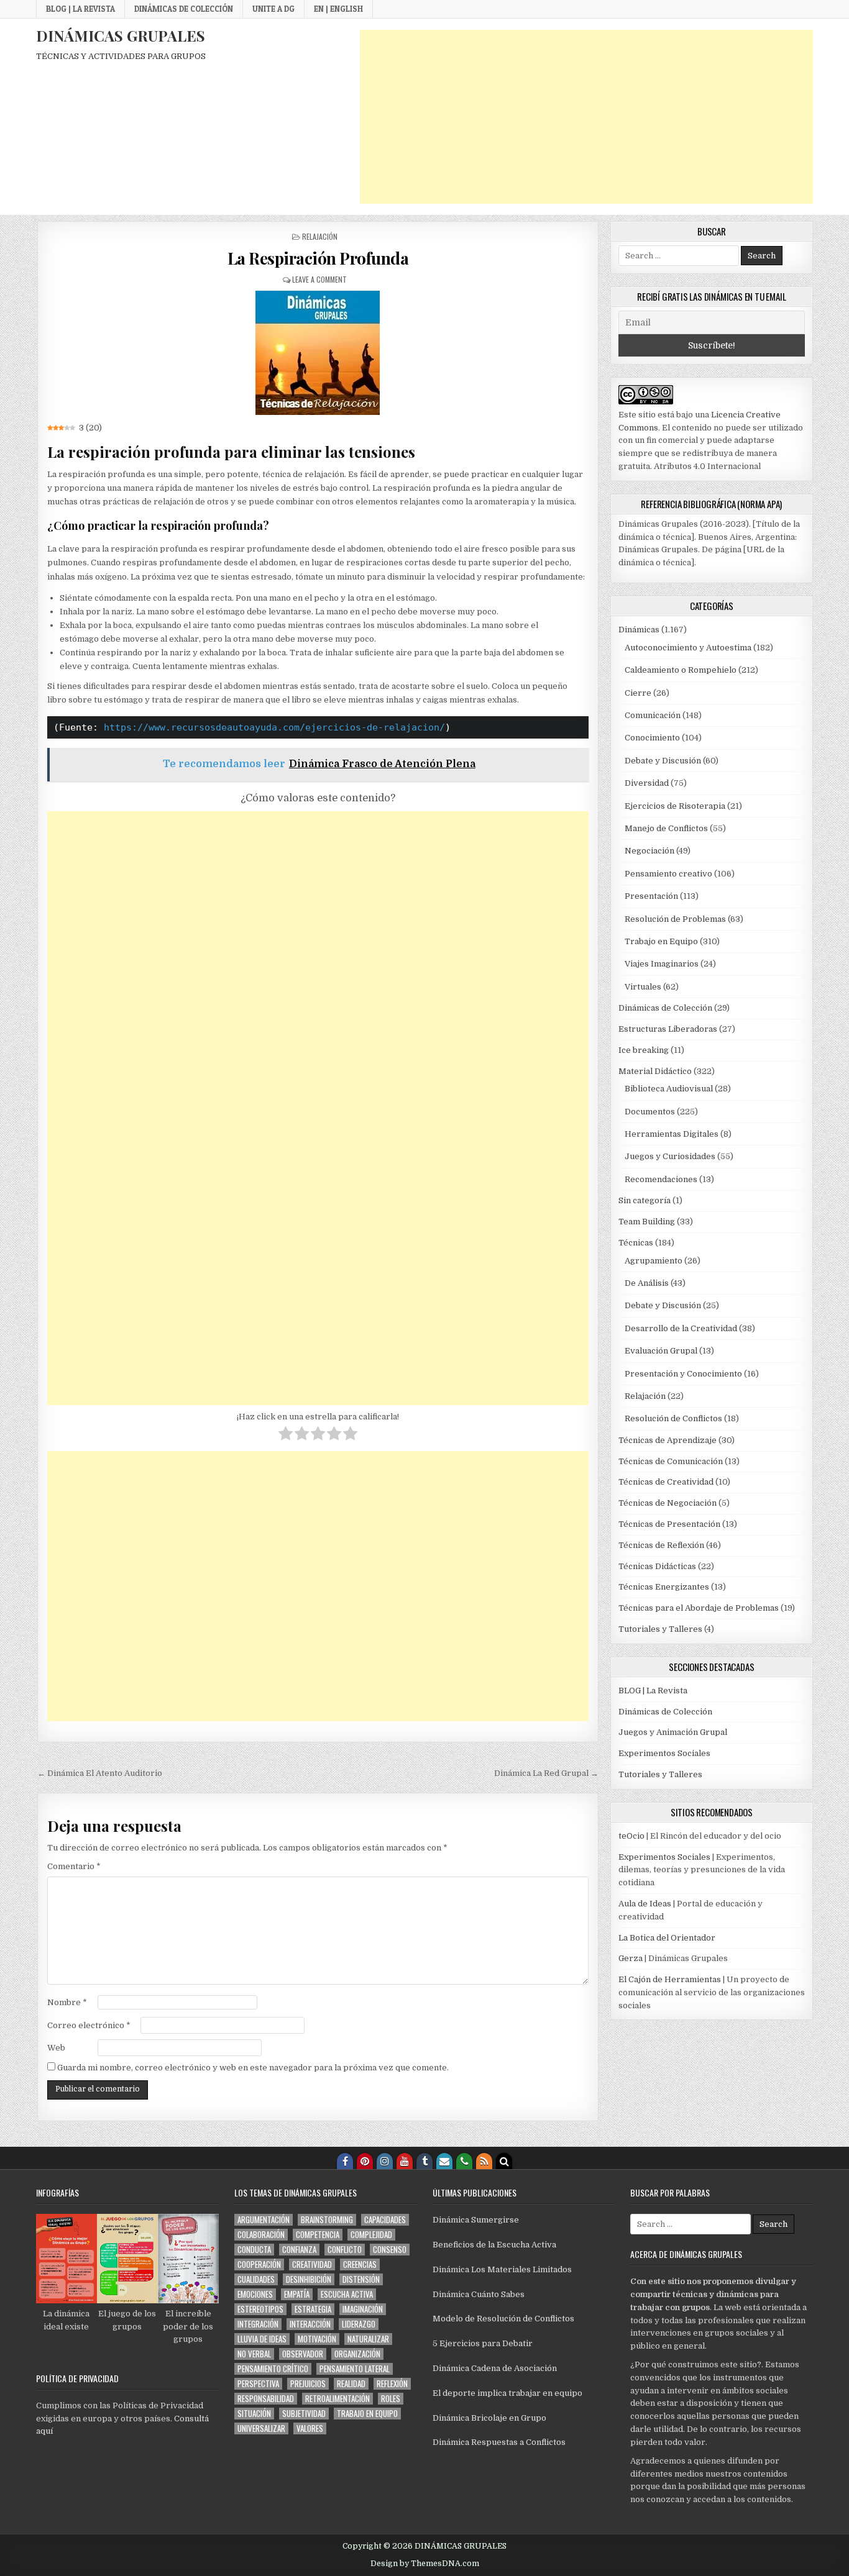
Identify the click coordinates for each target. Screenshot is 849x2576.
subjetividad (304, 2414)
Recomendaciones (661, 1179)
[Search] (504, 2161)
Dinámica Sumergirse (476, 2220)
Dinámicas (639, 630)
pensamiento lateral (355, 2369)
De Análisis (647, 1283)
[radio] (286, 1436)
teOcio (631, 1836)
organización (357, 2354)
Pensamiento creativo (668, 874)
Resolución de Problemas (675, 919)
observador (303, 2354)
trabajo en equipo (367, 2414)
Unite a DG (273, 9)
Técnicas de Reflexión (661, 1545)
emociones (255, 2294)
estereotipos (260, 2309)
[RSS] (484, 2161)
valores (310, 2428)
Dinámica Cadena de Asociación (495, 2368)
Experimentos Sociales (664, 1753)
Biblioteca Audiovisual (669, 1089)
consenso (390, 2250)
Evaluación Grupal (661, 1351)
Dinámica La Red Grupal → (546, 1773)
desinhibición (309, 2279)
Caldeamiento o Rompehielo (681, 670)
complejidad (371, 2235)
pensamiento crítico (273, 2369)
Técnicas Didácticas (657, 1566)
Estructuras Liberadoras (668, 1029)
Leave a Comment (319, 279)
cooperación (259, 2264)
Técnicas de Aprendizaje (668, 1440)
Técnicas (636, 1243)
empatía (297, 2294)
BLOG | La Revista (80, 9)
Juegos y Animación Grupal (673, 1732)
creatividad (312, 2264)
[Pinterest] (365, 2161)
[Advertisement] (586, 117)
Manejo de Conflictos (666, 828)
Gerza (631, 1958)
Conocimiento (652, 738)
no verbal (254, 2354)
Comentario (74, 1866)
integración (258, 2324)
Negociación (649, 851)
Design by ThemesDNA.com (425, 2564)
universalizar (261, 2428)
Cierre (638, 693)
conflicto (345, 2250)
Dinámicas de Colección (184, 9)
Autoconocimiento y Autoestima (688, 648)
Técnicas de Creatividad (666, 1482)
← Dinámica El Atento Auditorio (100, 1773)
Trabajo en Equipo (661, 941)
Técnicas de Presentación (669, 1524)
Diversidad (647, 783)
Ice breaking (644, 1050)
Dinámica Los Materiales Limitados (502, 2269)
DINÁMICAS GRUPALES (121, 35)
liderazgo (359, 2324)
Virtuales (643, 987)
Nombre (67, 2002)
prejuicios (308, 2384)
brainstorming (327, 2220)
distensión (361, 2279)
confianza (299, 2250)
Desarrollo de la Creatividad (681, 1328)
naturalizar (368, 2339)
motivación (317, 2339)
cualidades (256, 2279)
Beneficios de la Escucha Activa (494, 2245)
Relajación (320, 236)
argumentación (264, 2220)
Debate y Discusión (663, 761)
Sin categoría (645, 1200)
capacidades (385, 2220)
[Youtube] (405, 2161)
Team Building (647, 1222)
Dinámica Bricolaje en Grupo (489, 2418)
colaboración (261, 2235)
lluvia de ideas (262, 2339)
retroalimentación (337, 2399)
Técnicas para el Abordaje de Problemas (699, 1608)
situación (254, 2414)
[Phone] (464, 2161)
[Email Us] (444, 2161)
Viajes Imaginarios (662, 964)
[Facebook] (345, 2161)
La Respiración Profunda (318, 258)
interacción (310, 2324)
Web (56, 2048)
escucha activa (347, 2294)
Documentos (650, 1112)
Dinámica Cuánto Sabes (479, 2294)
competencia (318, 2235)
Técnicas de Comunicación (671, 1461)
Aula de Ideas (645, 1904)
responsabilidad (266, 2399)
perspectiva (258, 2384)
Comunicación (653, 715)
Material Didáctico (655, 1071)
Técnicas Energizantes (664, 1587)
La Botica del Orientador (667, 1938)
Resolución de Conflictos (673, 1418)
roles (391, 2399)
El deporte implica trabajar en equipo (507, 2393)
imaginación (363, 2309)
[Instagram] (385, 2161)
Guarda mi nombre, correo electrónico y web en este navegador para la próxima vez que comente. (253, 2068)
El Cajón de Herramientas (670, 1979)
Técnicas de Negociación (668, 1503)
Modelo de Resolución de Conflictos (503, 2319)
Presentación (651, 896)
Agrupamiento (654, 1261)
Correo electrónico (89, 2025)
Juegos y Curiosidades (670, 1156)
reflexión (392, 2384)
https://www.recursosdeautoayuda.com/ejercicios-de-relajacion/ (274, 727)
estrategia (313, 2309)
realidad (351, 2384)
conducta (254, 2250)
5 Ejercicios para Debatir (483, 2343)
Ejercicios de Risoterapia (675, 806)
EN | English (338, 9)
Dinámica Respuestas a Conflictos (499, 2442)
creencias (360, 2264)
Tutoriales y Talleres (660, 1629)
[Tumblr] (424, 2161)
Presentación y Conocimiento (683, 1374)
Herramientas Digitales (672, 1134)
